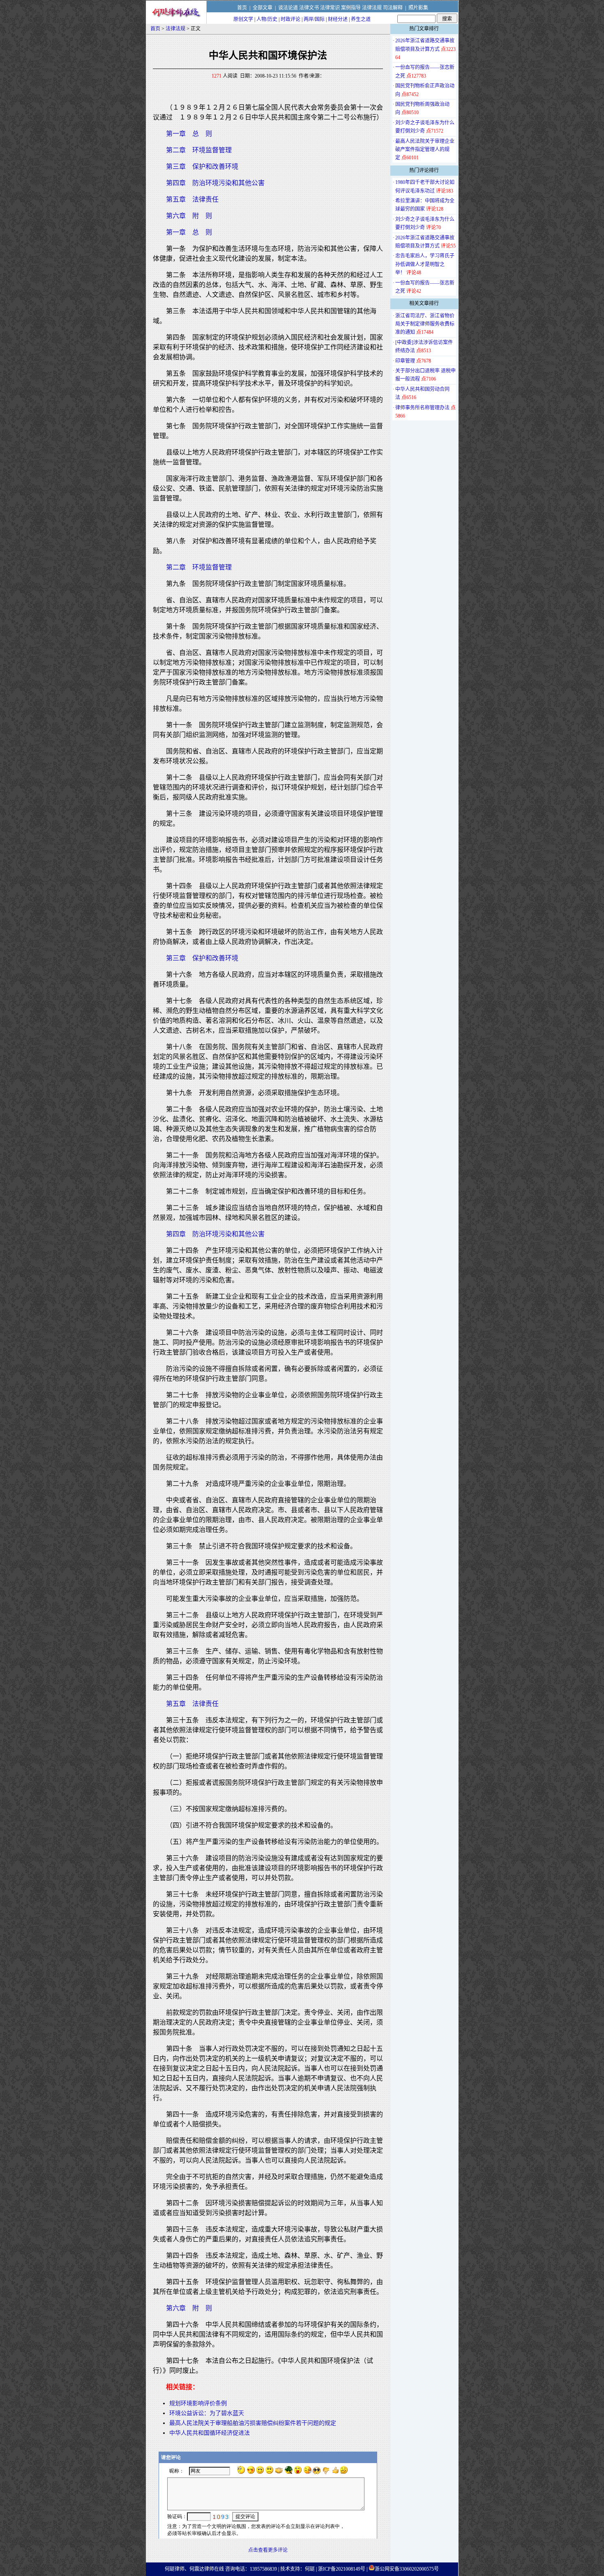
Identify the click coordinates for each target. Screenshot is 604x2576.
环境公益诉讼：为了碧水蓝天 (207, 2413)
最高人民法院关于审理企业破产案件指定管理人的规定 (425, 150)
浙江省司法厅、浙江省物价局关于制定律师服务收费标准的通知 (425, 324)
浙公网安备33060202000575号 (407, 2569)
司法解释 (393, 8)
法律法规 (372, 8)
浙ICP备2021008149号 (342, 2569)
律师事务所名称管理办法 (422, 408)
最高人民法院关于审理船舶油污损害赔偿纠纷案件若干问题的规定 (253, 2423)
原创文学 (243, 19)
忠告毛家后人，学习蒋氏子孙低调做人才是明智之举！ (425, 264)
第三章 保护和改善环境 (202, 166)
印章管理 (405, 361)
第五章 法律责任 (192, 199)
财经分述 (338, 19)
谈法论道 (288, 8)
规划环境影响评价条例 (198, 2403)
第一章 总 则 (189, 134)
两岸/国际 (314, 19)
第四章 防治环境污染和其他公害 (215, 183)
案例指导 (351, 8)
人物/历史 (267, 19)
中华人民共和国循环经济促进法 (210, 2433)
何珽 (310, 2569)
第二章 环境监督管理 (199, 150)
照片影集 (418, 8)
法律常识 (330, 8)
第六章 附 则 (189, 216)
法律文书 (309, 8)
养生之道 (361, 19)
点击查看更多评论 (268, 2550)
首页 (242, 8)
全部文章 (263, 8)
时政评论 (290, 19)
